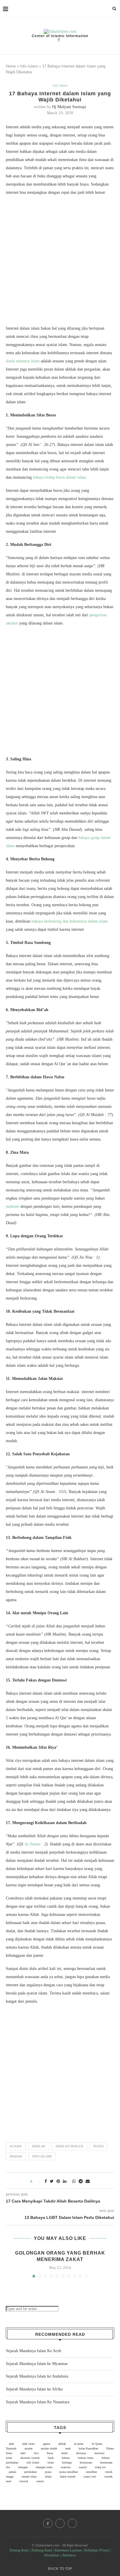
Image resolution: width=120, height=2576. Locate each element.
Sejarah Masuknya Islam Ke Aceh (33, 2351)
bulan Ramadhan (88, 2448)
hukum (66, 2458)
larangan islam (44, 2467)
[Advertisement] (60, 262)
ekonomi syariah (30, 2458)
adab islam (28, 2444)
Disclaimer (52, 2555)
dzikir (65, 2453)
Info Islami (29, 66)
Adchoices (69, 2555)
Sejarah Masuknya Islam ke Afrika (34, 2389)
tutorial (24, 2481)
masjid (83, 2467)
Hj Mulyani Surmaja (69, 107)
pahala (12, 2472)
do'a (36, 2453)
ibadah (16, 2156)
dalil (23, 2453)
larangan (23, 2467)
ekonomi (81, 2453)
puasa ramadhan (69, 2472)
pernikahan (30, 2472)
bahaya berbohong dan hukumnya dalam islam (70, 921)
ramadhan (91, 2472)
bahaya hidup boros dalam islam (59, 477)
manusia (66, 2467)
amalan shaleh (69, 2146)
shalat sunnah (68, 2476)
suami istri (90, 2476)
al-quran (79, 2444)
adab (11, 2444)
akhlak (39, 2146)
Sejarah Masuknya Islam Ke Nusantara (38, 2402)
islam (51, 2462)
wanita (40, 2481)
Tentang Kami (20, 2550)
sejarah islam (29, 2476)
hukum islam (86, 2458)
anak (68, 2448)
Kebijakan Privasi (97, 2550)
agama (16, 2146)
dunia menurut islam (23, 361)
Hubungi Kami (42, 2550)
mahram (13, 1206)
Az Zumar (32, 1844)
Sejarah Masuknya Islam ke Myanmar (37, 2364)
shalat (48, 2476)
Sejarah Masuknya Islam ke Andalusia (37, 2376)
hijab (51, 2458)
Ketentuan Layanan (68, 2550)
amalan (29, 2448)
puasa (48, 2472)
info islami (42, 2156)
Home (11, 66)
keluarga (67, 2462)
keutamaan (86, 2462)
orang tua (100, 2467)
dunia (98, 2146)
